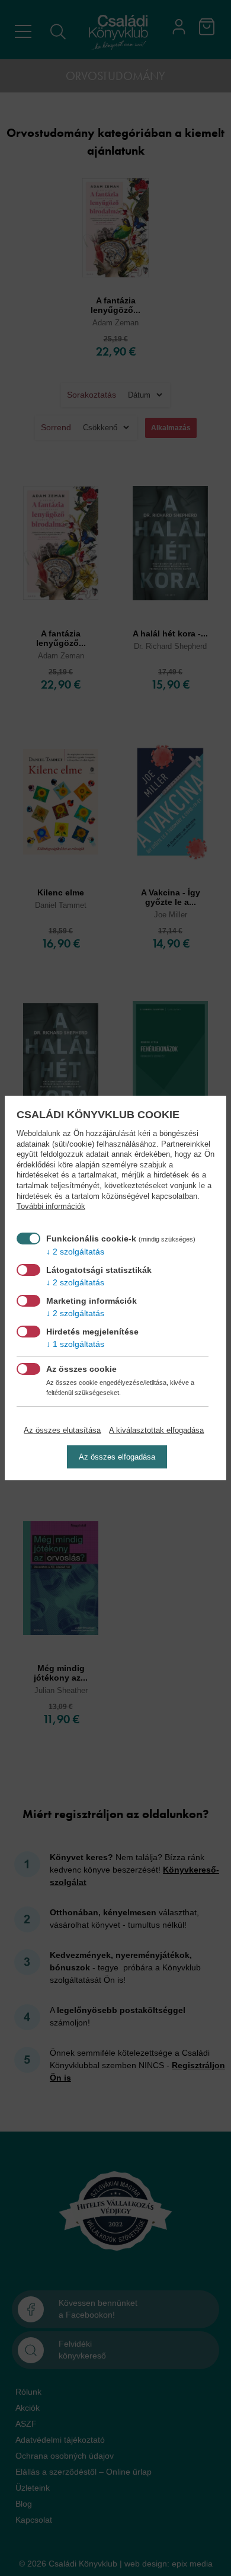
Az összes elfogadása (117, 1457)
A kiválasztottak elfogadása (156, 1430)
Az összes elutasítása (62, 1430)
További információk (51, 1207)
